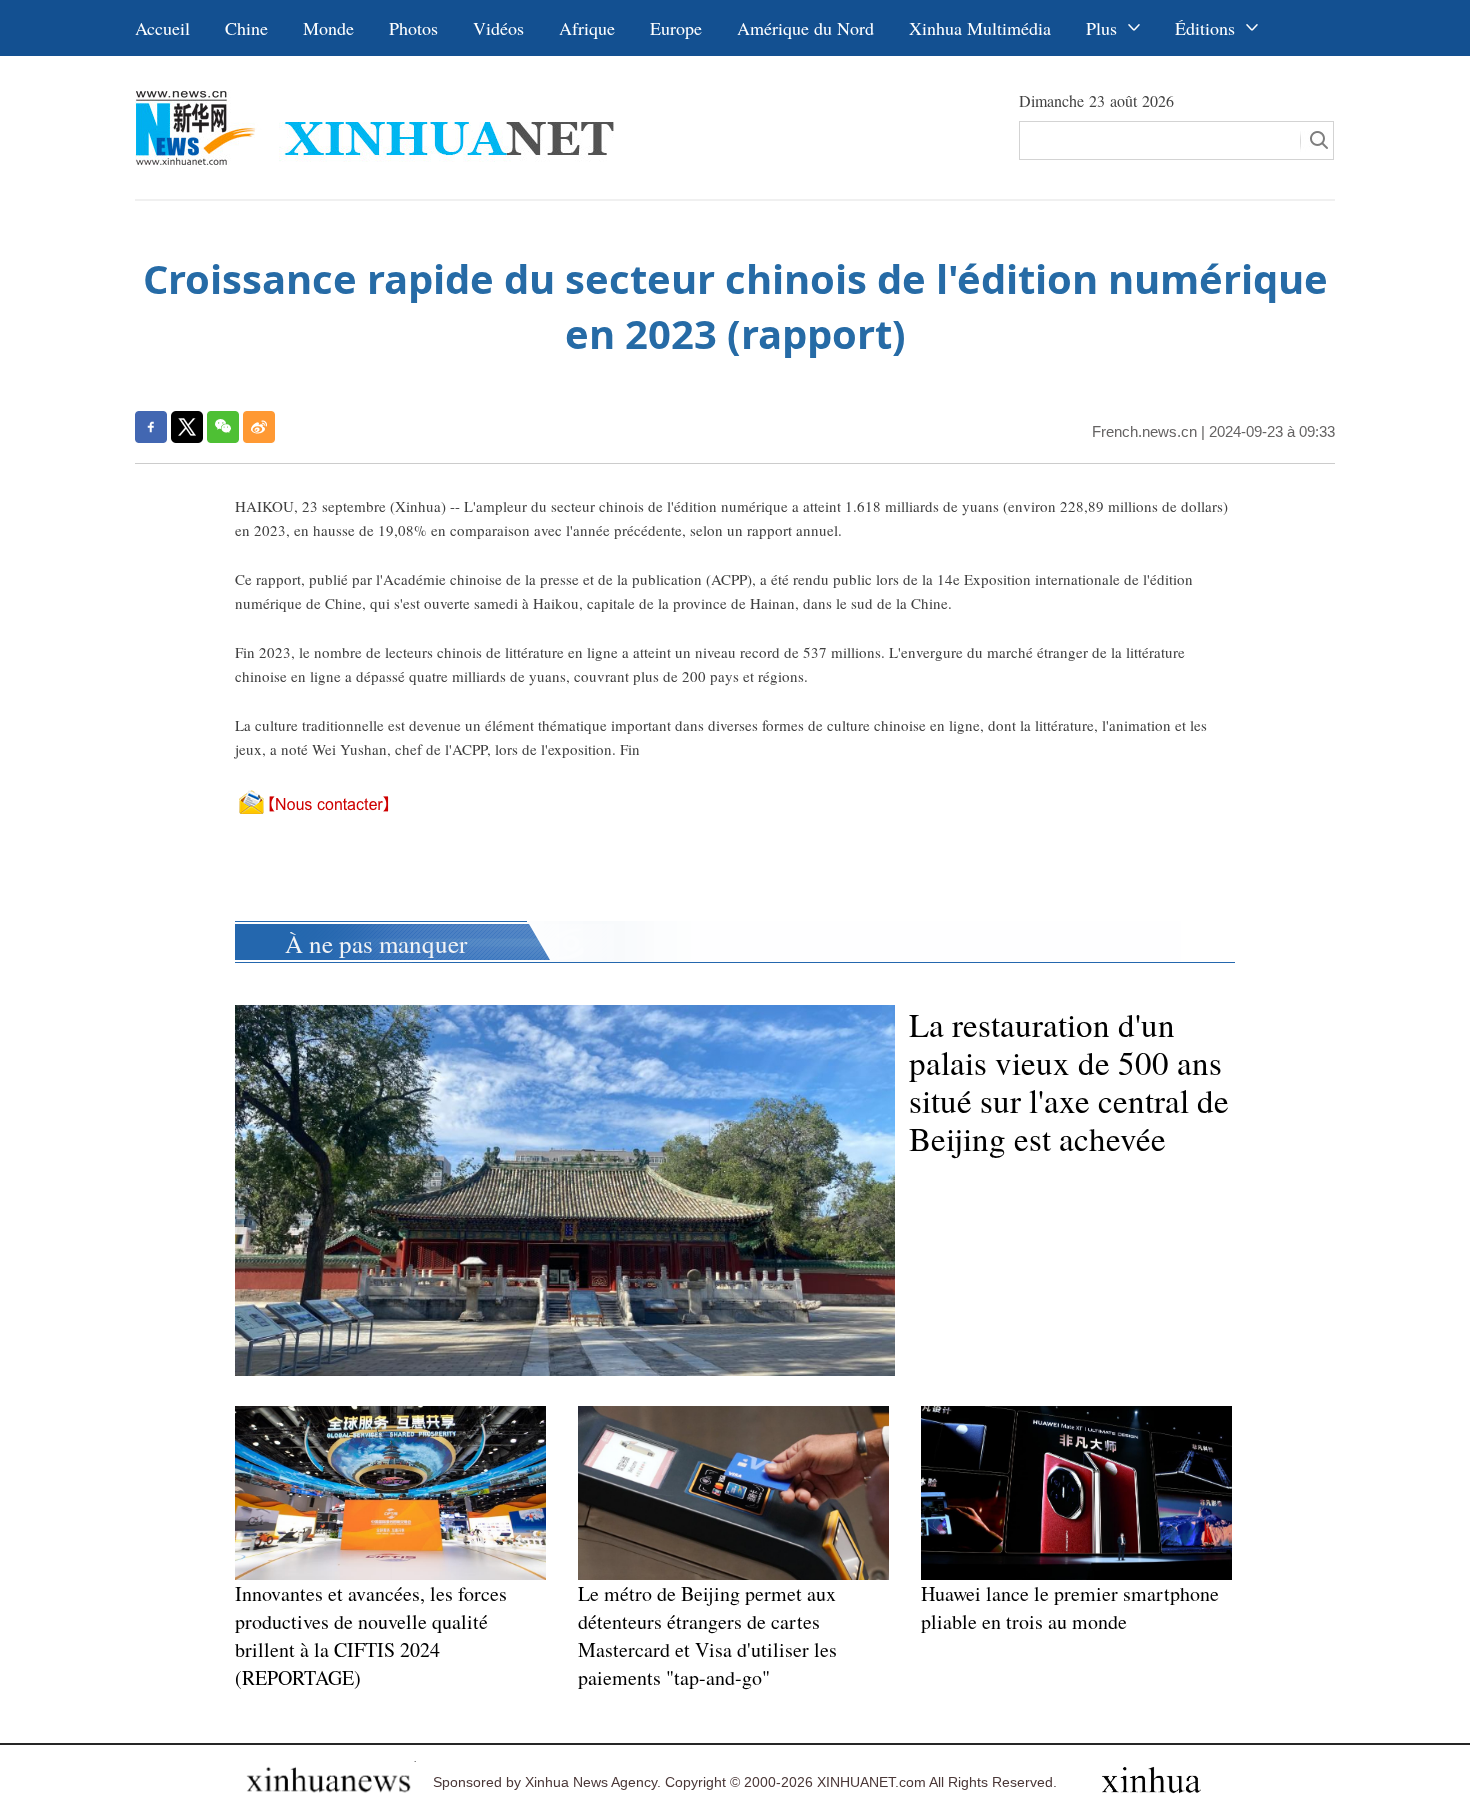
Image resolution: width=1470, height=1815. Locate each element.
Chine (246, 28)
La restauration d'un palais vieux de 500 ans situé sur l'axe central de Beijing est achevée (1069, 1081)
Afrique (587, 28)
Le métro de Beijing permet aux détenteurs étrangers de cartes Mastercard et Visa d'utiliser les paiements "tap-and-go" (707, 1635)
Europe (676, 28)
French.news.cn (1144, 431)
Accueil (162, 28)
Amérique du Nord (805, 28)
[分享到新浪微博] (259, 427)
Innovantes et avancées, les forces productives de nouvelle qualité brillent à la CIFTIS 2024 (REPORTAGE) (371, 1635)
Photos (413, 28)
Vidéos (498, 28)
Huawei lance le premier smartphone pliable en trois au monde (1070, 1607)
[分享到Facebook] (151, 427)
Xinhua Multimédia (980, 28)
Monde (328, 28)
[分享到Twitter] (187, 427)
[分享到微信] (223, 427)
